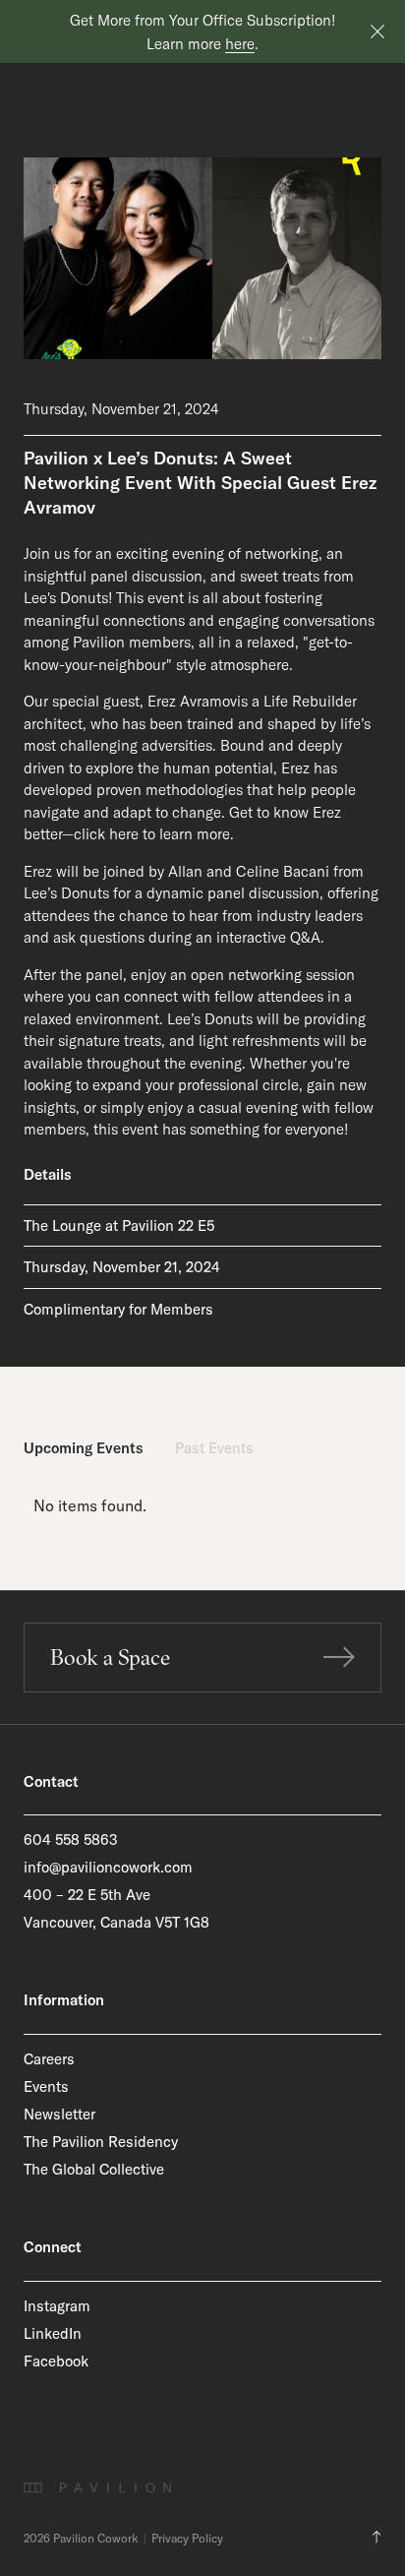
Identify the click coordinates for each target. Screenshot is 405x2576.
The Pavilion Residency (101, 2142)
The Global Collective (94, 2169)
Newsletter (59, 2114)
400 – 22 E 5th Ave (87, 1895)
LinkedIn (53, 2333)
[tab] (84, 1449)
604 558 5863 (71, 1840)
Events (46, 2086)
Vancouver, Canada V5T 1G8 (116, 1922)
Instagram (57, 2306)
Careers (49, 2059)
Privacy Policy (187, 2539)
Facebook (56, 2361)
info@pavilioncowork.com (108, 1867)
